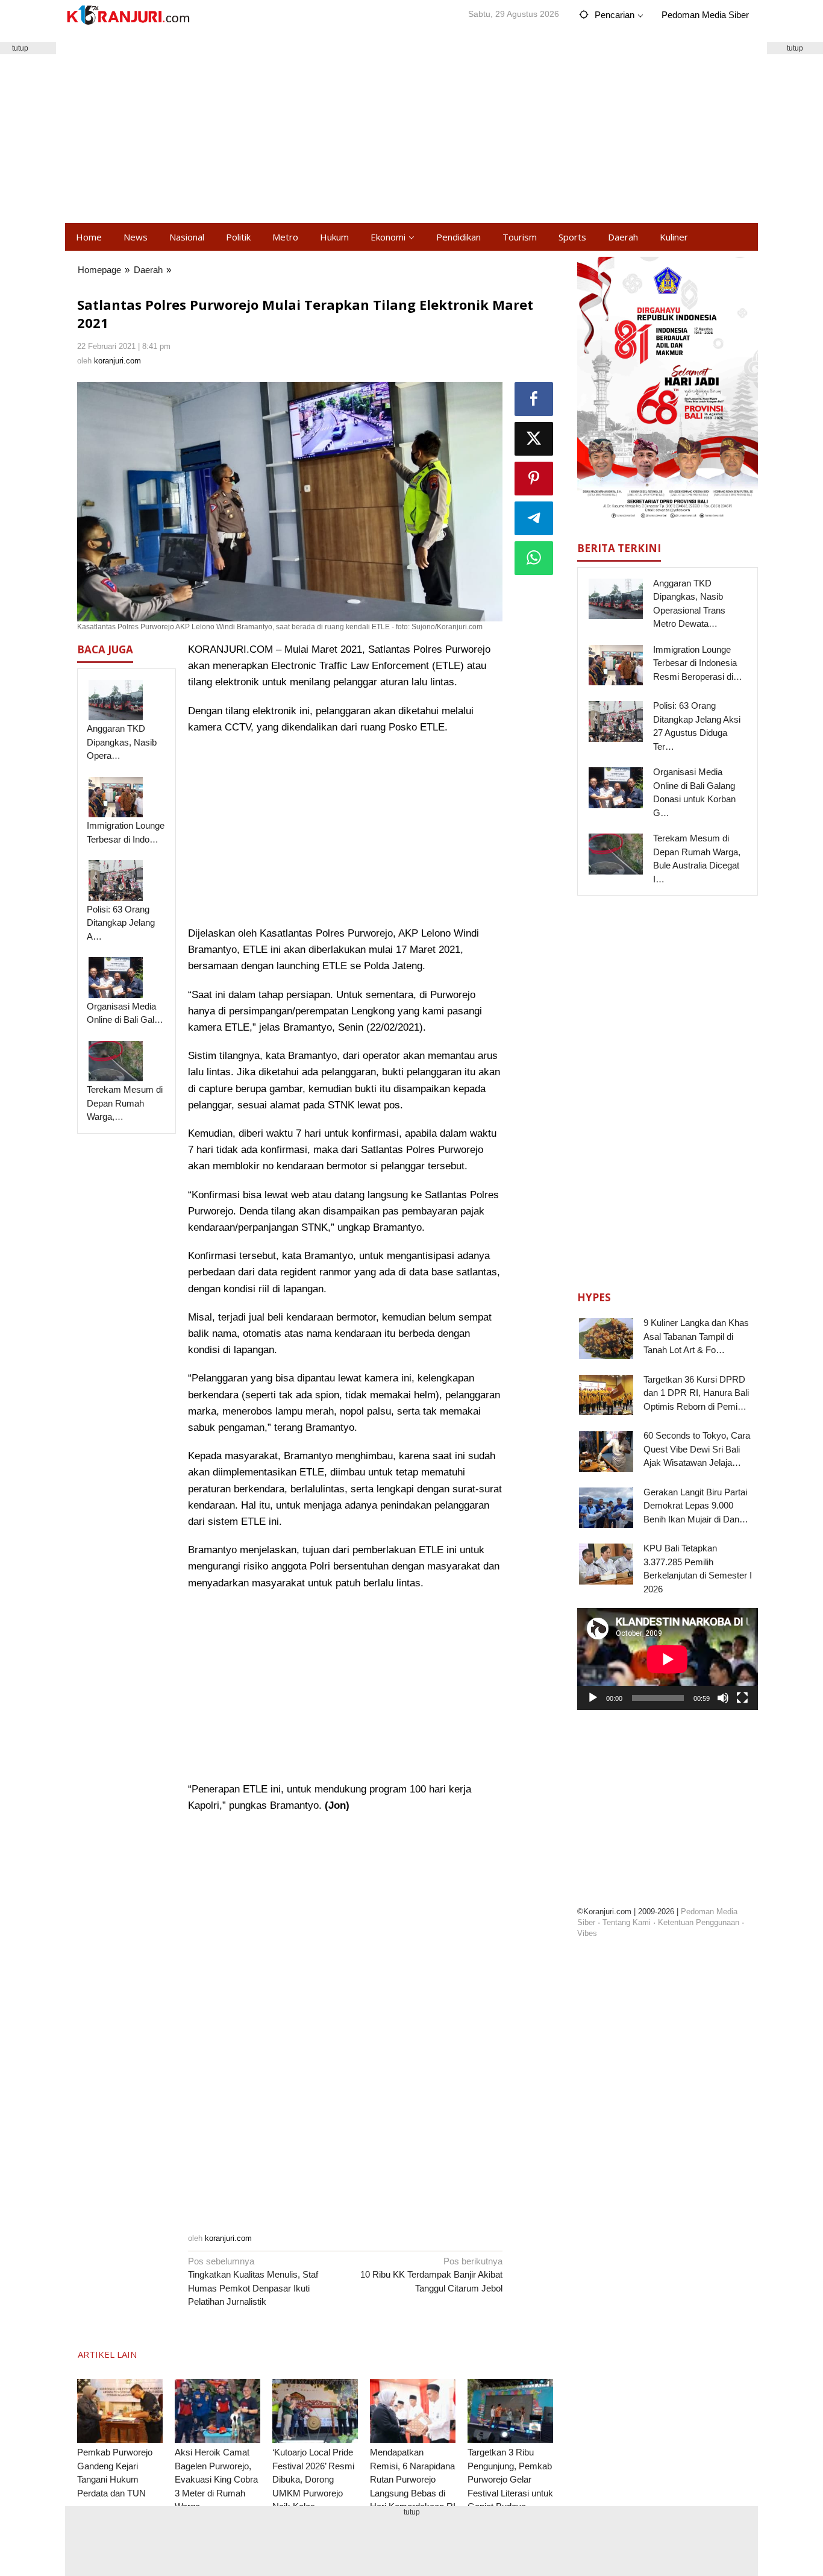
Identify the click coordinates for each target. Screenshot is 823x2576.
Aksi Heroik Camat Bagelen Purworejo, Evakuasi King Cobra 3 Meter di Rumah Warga (216, 2479)
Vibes (587, 1933)
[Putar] (593, 1698)
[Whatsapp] (534, 558)
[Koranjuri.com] (128, 15)
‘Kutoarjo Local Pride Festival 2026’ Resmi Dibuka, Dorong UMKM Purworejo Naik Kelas (313, 2479)
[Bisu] (723, 1698)
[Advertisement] (411, 127)
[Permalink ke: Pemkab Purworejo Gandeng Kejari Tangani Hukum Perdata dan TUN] (120, 2411)
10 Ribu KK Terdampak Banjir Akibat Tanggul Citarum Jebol (431, 2275)
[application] (668, 1659)
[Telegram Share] (534, 518)
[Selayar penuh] (742, 1698)
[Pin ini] (534, 479)
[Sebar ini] (534, 399)
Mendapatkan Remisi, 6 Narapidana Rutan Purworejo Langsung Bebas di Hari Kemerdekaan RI (413, 2479)
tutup (795, 48)
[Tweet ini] (534, 439)
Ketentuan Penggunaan (699, 1922)
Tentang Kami (627, 1922)
